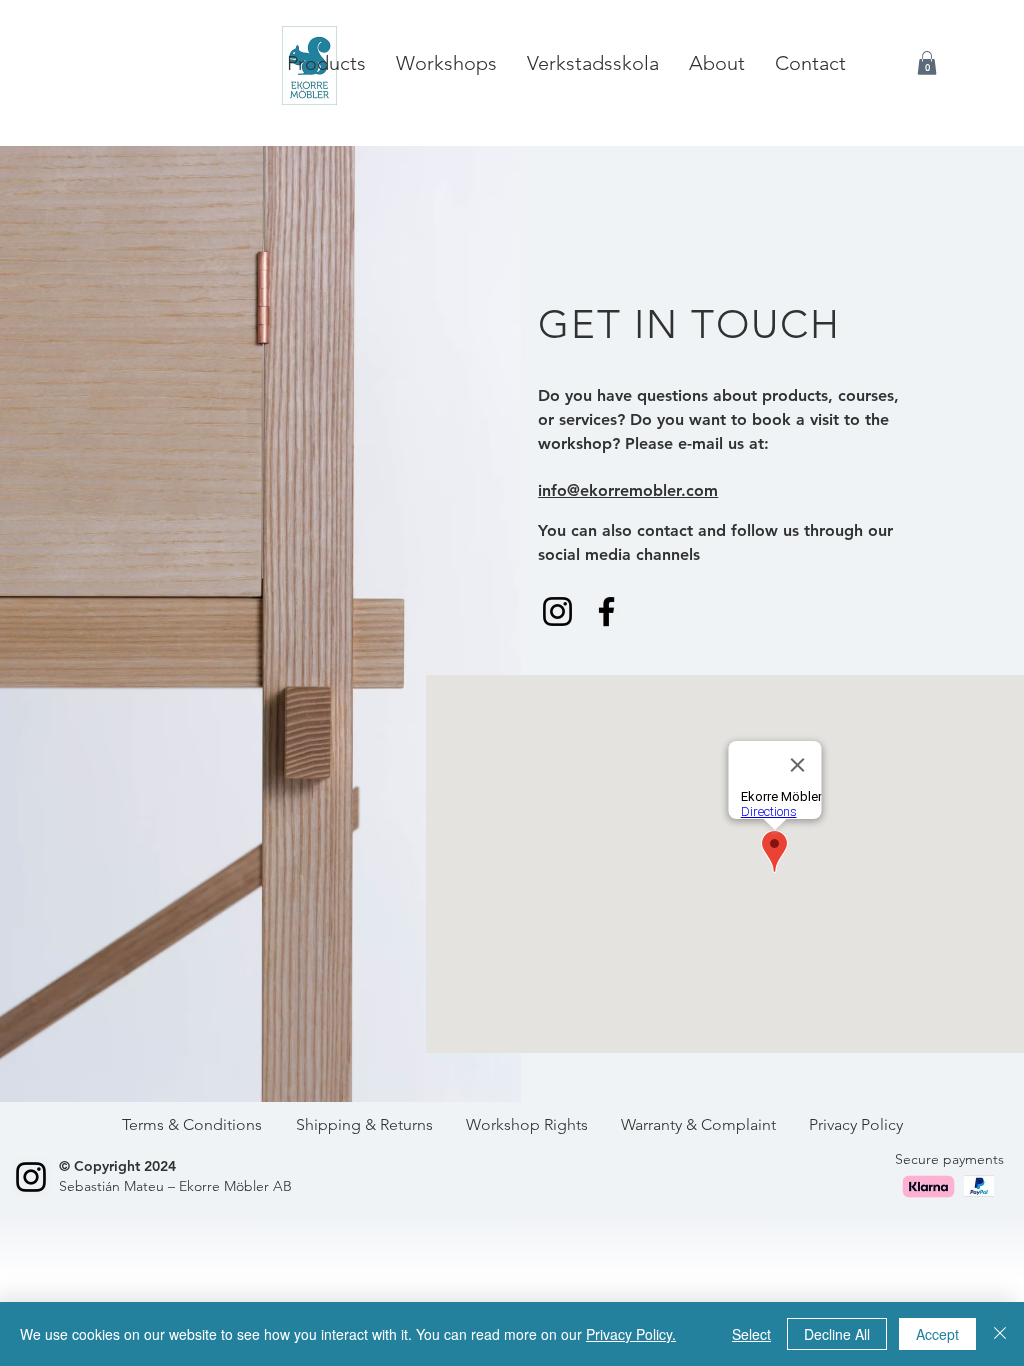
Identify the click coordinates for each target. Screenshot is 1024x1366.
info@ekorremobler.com (628, 490)
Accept (937, 1334)
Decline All (837, 1334)
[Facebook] (606, 611)
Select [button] (751, 1334)
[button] (927, 63)
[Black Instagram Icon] (31, 1177)
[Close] (1000, 1334)
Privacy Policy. (631, 1334)
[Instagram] (557, 611)
